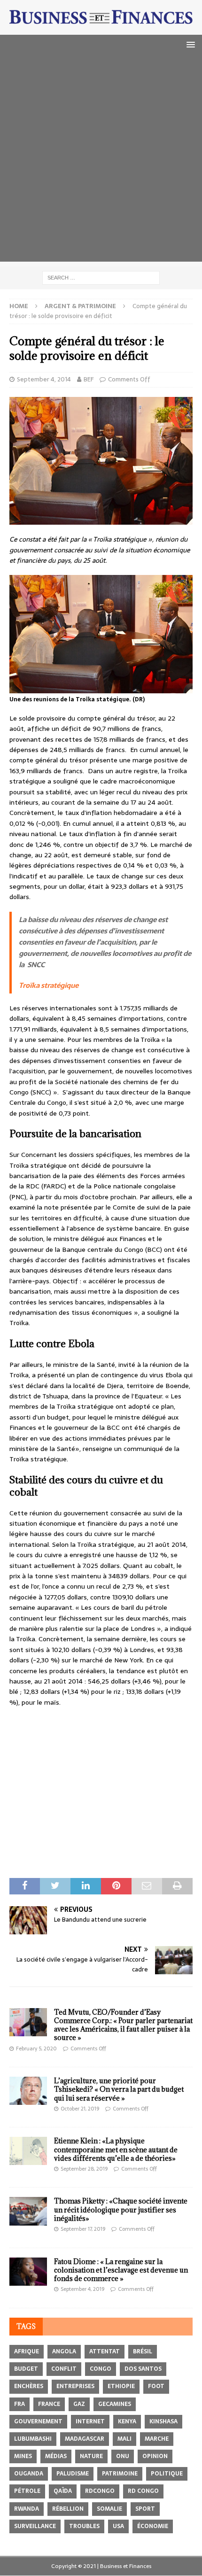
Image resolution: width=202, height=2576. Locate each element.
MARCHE (157, 2439)
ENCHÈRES (29, 2386)
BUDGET (26, 2369)
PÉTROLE (27, 2491)
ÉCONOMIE (153, 2526)
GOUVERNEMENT (38, 2421)
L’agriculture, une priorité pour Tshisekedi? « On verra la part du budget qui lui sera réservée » (119, 2089)
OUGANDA (29, 2474)
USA (118, 2526)
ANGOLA (64, 2351)
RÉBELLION (68, 2509)
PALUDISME (73, 2474)
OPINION (155, 2456)
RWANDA (27, 2509)
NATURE (91, 2456)
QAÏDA (63, 2491)
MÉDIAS (56, 2456)
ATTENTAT (105, 2351)
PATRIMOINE (120, 2474)
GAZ (79, 2404)
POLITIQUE (167, 2474)
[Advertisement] (101, 161)
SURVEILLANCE (35, 2526)
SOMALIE (109, 2509)
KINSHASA (163, 2421)
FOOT (156, 2386)
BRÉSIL (143, 2351)
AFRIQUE (27, 2351)
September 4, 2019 (82, 2289)
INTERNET (90, 2421)
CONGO (101, 2369)
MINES (23, 2456)
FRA (19, 2404)
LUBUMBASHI (33, 2439)
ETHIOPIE (121, 2386)
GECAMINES (115, 2404)
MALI (124, 2439)
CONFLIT (64, 2369)
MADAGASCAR (85, 2439)
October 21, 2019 (80, 2109)
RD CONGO (143, 2491)
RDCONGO (100, 2491)
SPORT (145, 2509)
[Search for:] (101, 278)
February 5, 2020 (36, 2048)
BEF (89, 379)
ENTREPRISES (75, 2386)
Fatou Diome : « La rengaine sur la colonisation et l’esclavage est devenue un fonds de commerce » (121, 2270)
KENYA (127, 2421)
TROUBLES (84, 2526)
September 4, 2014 (44, 379)
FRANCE (49, 2404)
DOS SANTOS (143, 2369)
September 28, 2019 (84, 2169)
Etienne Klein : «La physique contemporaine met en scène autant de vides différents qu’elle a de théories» (116, 2149)
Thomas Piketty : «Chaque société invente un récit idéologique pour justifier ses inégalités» (121, 2209)
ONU (123, 2456)
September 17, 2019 (83, 2229)
